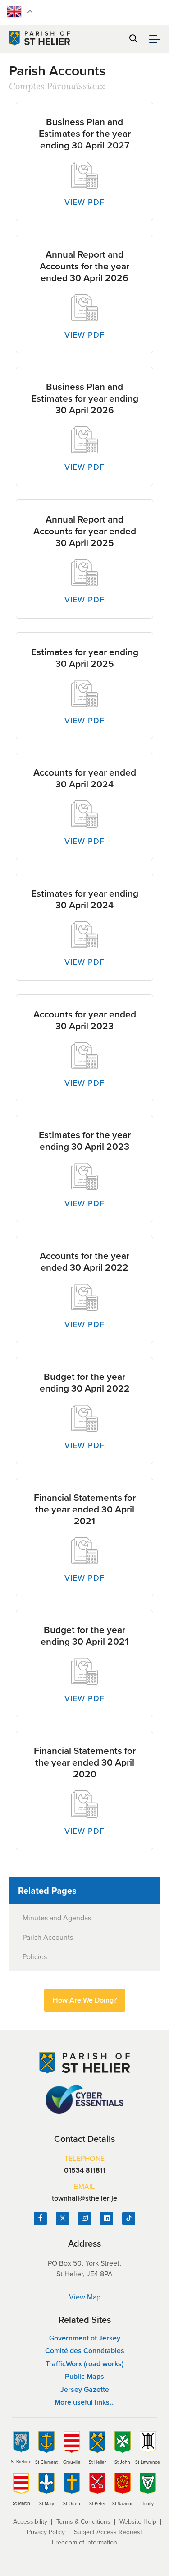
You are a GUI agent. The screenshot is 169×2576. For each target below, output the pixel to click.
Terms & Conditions (83, 2522)
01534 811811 (85, 2170)
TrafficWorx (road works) (84, 2364)
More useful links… (85, 2402)
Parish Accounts (48, 1937)
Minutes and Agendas (57, 1918)
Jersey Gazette (85, 2389)
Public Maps (84, 2376)
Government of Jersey (85, 2338)
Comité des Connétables (85, 2351)
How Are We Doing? (85, 2000)
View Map (85, 2297)
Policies (35, 1957)
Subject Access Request (108, 2532)
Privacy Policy (46, 2532)
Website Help (138, 2522)
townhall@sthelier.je (84, 2198)
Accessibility (30, 2522)
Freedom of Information (84, 2542)
